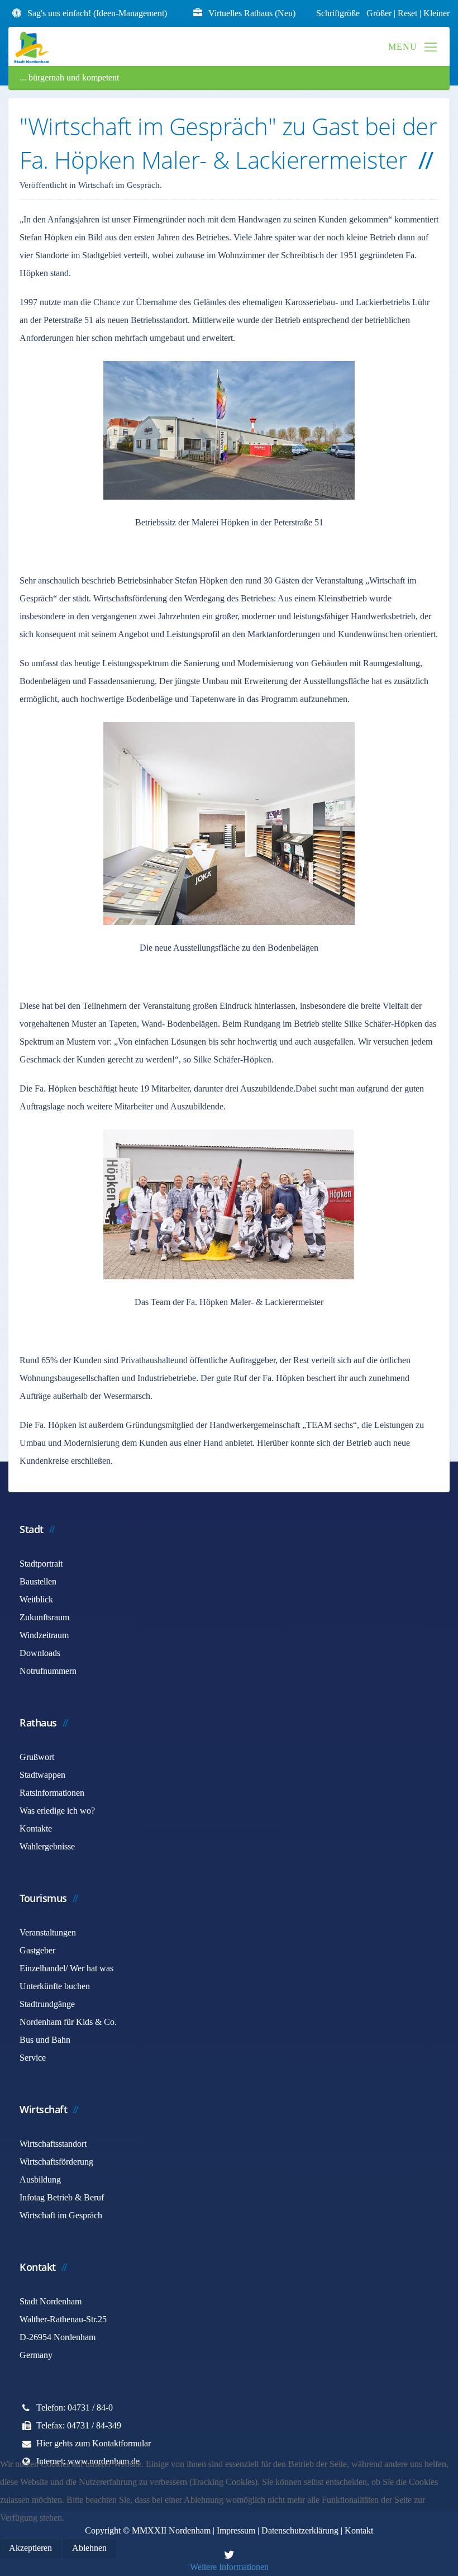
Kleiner (436, 13)
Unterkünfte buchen (55, 1986)
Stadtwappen (42, 1775)
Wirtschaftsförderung (56, 2162)
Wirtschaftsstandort (53, 2144)
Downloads (40, 1653)
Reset (409, 13)
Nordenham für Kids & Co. (68, 2022)
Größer (379, 13)
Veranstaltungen (48, 1932)
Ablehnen (89, 2548)
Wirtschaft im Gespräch (61, 2215)
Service (33, 2058)
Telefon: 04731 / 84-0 (75, 2407)
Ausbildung (40, 2179)
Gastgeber (37, 1950)
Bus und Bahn (45, 2040)
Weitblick (36, 1599)
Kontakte (36, 1828)
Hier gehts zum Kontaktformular (94, 2443)
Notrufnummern (48, 1671)
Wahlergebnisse (47, 1846)
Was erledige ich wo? (57, 1811)
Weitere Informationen (229, 2567)
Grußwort (37, 1757)
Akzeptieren (30, 2548)
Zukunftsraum (44, 1617)
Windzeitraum (44, 1635)
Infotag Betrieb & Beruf (62, 2197)
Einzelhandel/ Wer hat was (66, 1968)
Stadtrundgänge (47, 2004)
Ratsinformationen (52, 1793)
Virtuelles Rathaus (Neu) (252, 13)
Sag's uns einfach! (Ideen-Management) (97, 13)
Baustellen (38, 1581)
